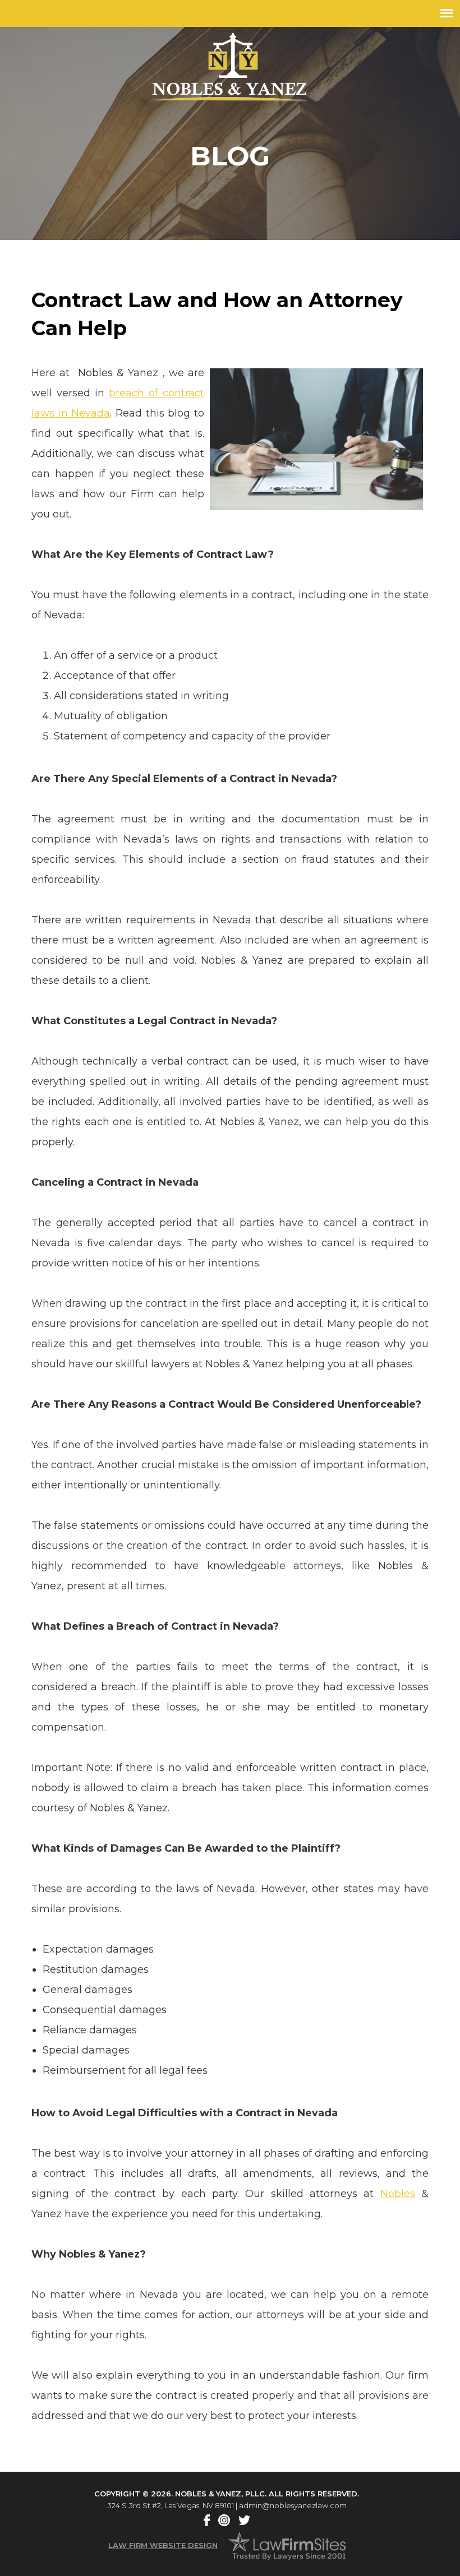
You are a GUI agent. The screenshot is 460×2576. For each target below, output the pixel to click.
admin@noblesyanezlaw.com (293, 2505)
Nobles (398, 2194)
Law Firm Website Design (163, 2545)
